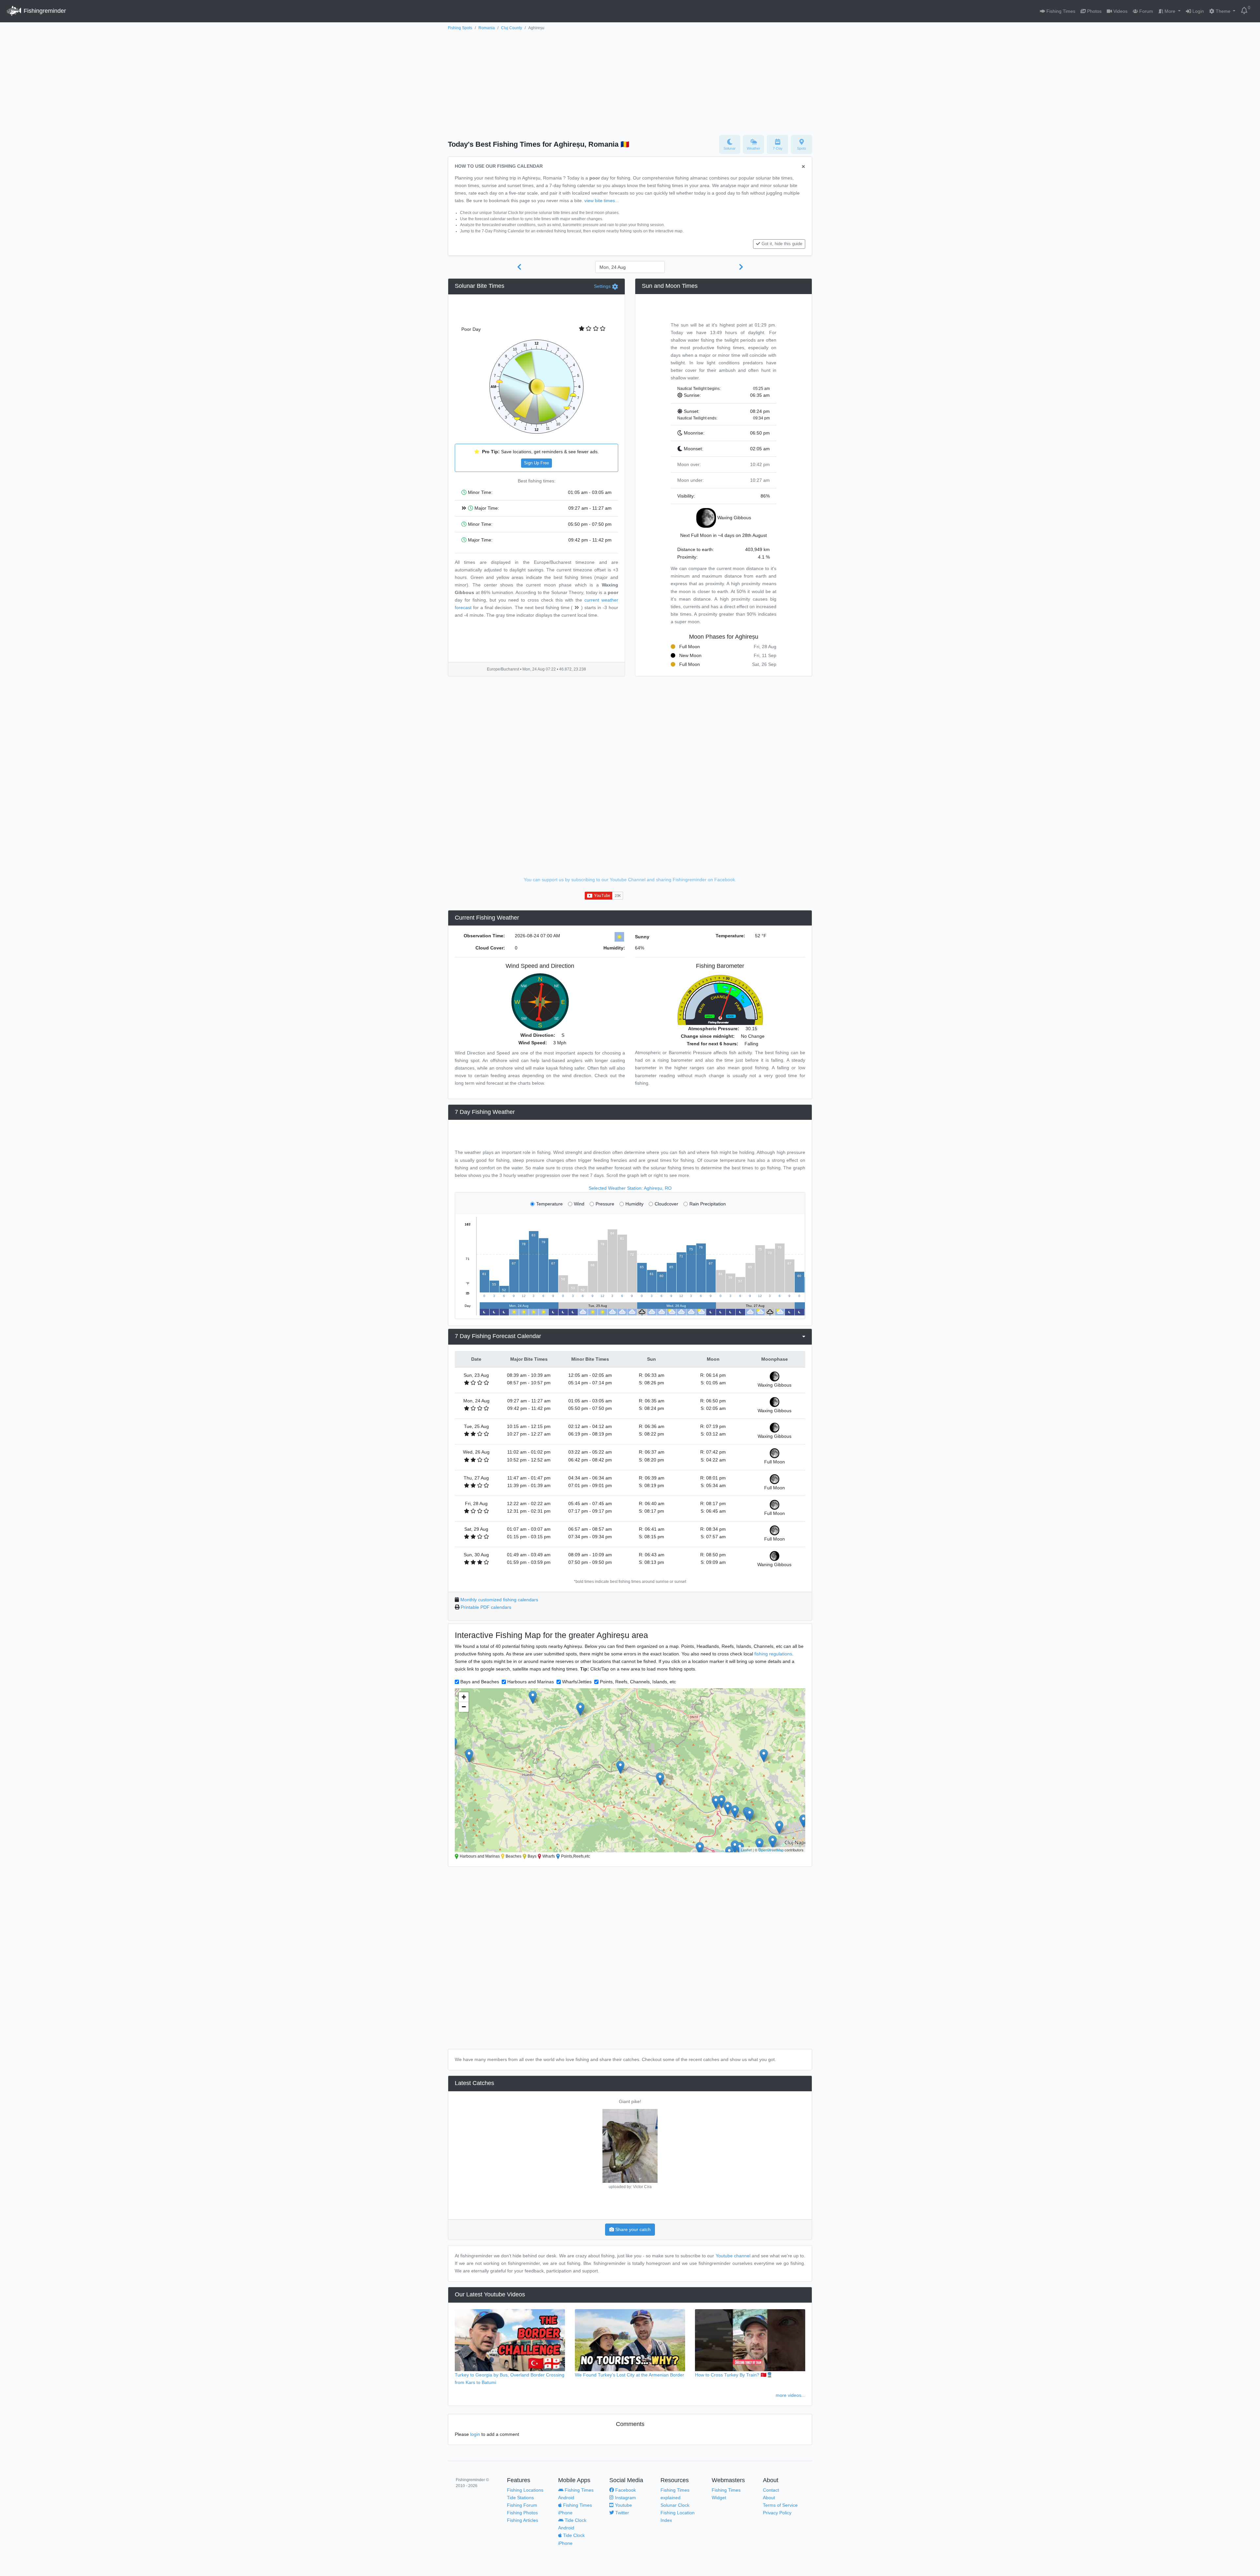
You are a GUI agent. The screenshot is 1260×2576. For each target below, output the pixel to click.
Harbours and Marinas (531, 1682)
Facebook (625, 2490)
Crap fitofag (630, 2101)
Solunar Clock (675, 2505)
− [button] (464, 1707)
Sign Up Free (536, 463)
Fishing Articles (523, 2520)
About (769, 2498)
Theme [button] (1223, 11)
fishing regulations (773, 1654)
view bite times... (602, 201)
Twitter (621, 2513)
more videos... (790, 2395)
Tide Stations (520, 2498)
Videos (1120, 11)
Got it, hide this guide (782, 244)
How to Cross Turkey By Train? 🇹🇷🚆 (734, 2375)
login (475, 2434)
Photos (1094, 11)
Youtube (623, 2505)
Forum (1145, 11)
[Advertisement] (630, 81)
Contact (771, 2490)
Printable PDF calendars (486, 1607)
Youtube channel (733, 2256)
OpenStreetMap (771, 1850)
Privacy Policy (777, 2513)
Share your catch (632, 2229)
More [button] (1170, 11)
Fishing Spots (460, 28)
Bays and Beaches (480, 1682)
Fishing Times (1060, 11)
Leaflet (746, 1850)
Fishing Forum (522, 2505)
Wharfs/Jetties (577, 1682)
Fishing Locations (525, 2490)
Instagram (625, 2498)
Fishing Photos (522, 2513)
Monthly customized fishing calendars (499, 1600)
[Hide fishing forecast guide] (803, 167)
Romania (487, 28)
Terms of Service (780, 2505)
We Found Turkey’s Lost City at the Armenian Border (630, 2375)
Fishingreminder (44, 11)
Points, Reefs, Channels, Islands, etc (638, 1682)
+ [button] (464, 1697)
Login (1197, 11)
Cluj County (512, 28)
